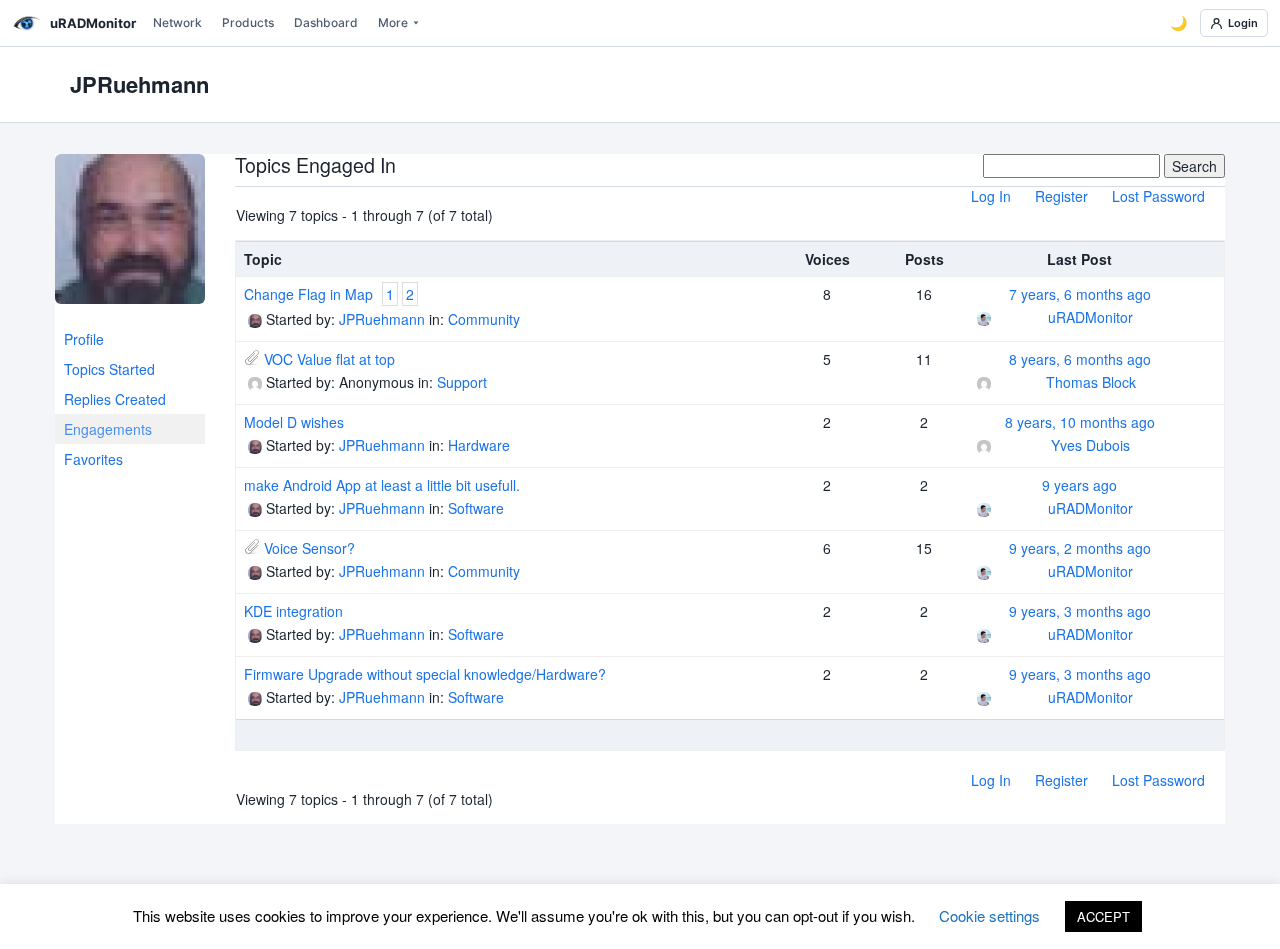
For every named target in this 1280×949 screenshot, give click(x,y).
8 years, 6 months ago (1080, 359)
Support (462, 382)
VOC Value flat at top (329, 359)
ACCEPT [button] (1103, 916)
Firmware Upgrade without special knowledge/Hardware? (425, 674)
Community (484, 319)
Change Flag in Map (308, 294)
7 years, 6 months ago (1080, 294)
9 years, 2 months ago (1080, 548)
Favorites (93, 459)
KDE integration (293, 611)
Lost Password (1158, 196)
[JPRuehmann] (130, 237)
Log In (991, 196)
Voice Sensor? (309, 548)
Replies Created (115, 399)
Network (177, 22)
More (393, 22)
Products (248, 22)
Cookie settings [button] (989, 915)
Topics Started (109, 369)
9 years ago (1079, 485)
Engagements (108, 429)
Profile (84, 339)
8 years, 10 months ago (1080, 422)
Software (476, 508)
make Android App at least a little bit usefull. (382, 485)
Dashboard (326, 22)
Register (1061, 196)
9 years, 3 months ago (1080, 611)
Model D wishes (294, 422)
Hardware (479, 445)
